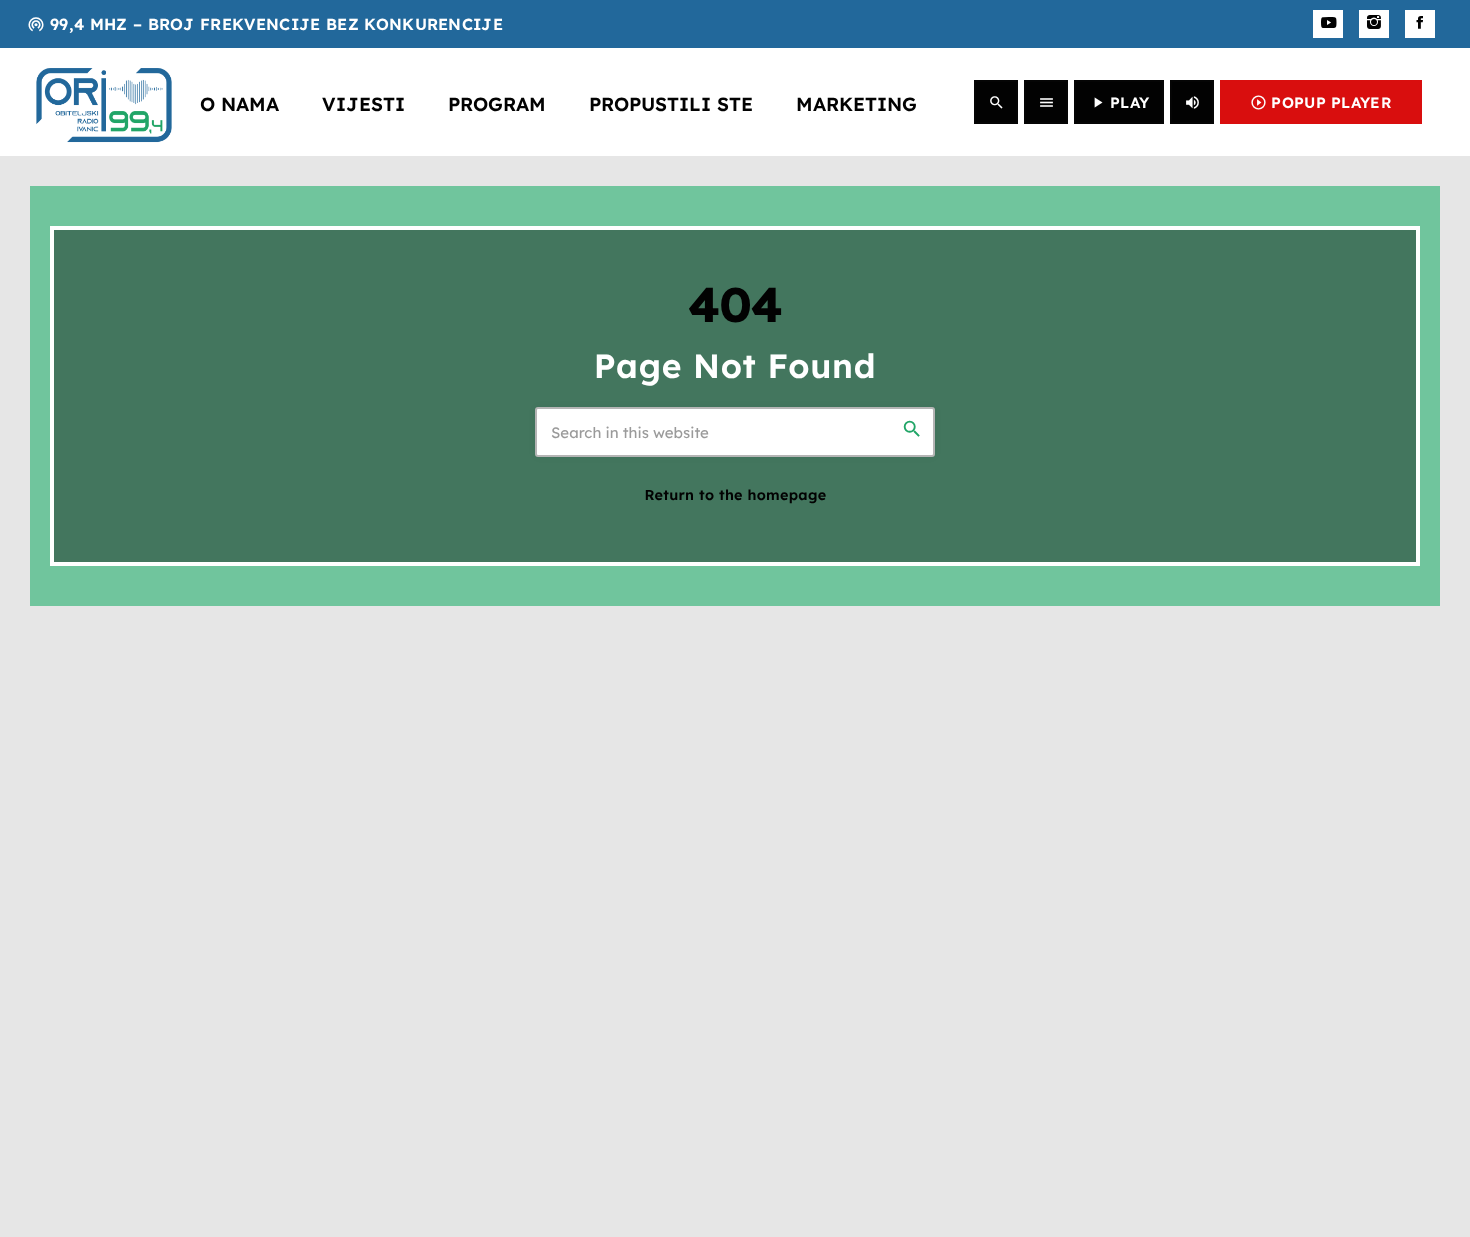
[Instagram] (1374, 24)
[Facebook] (1420, 24)
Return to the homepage (735, 495)
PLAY (1119, 102)
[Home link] (104, 102)
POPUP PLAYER (1321, 102)
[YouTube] (1328, 24)
